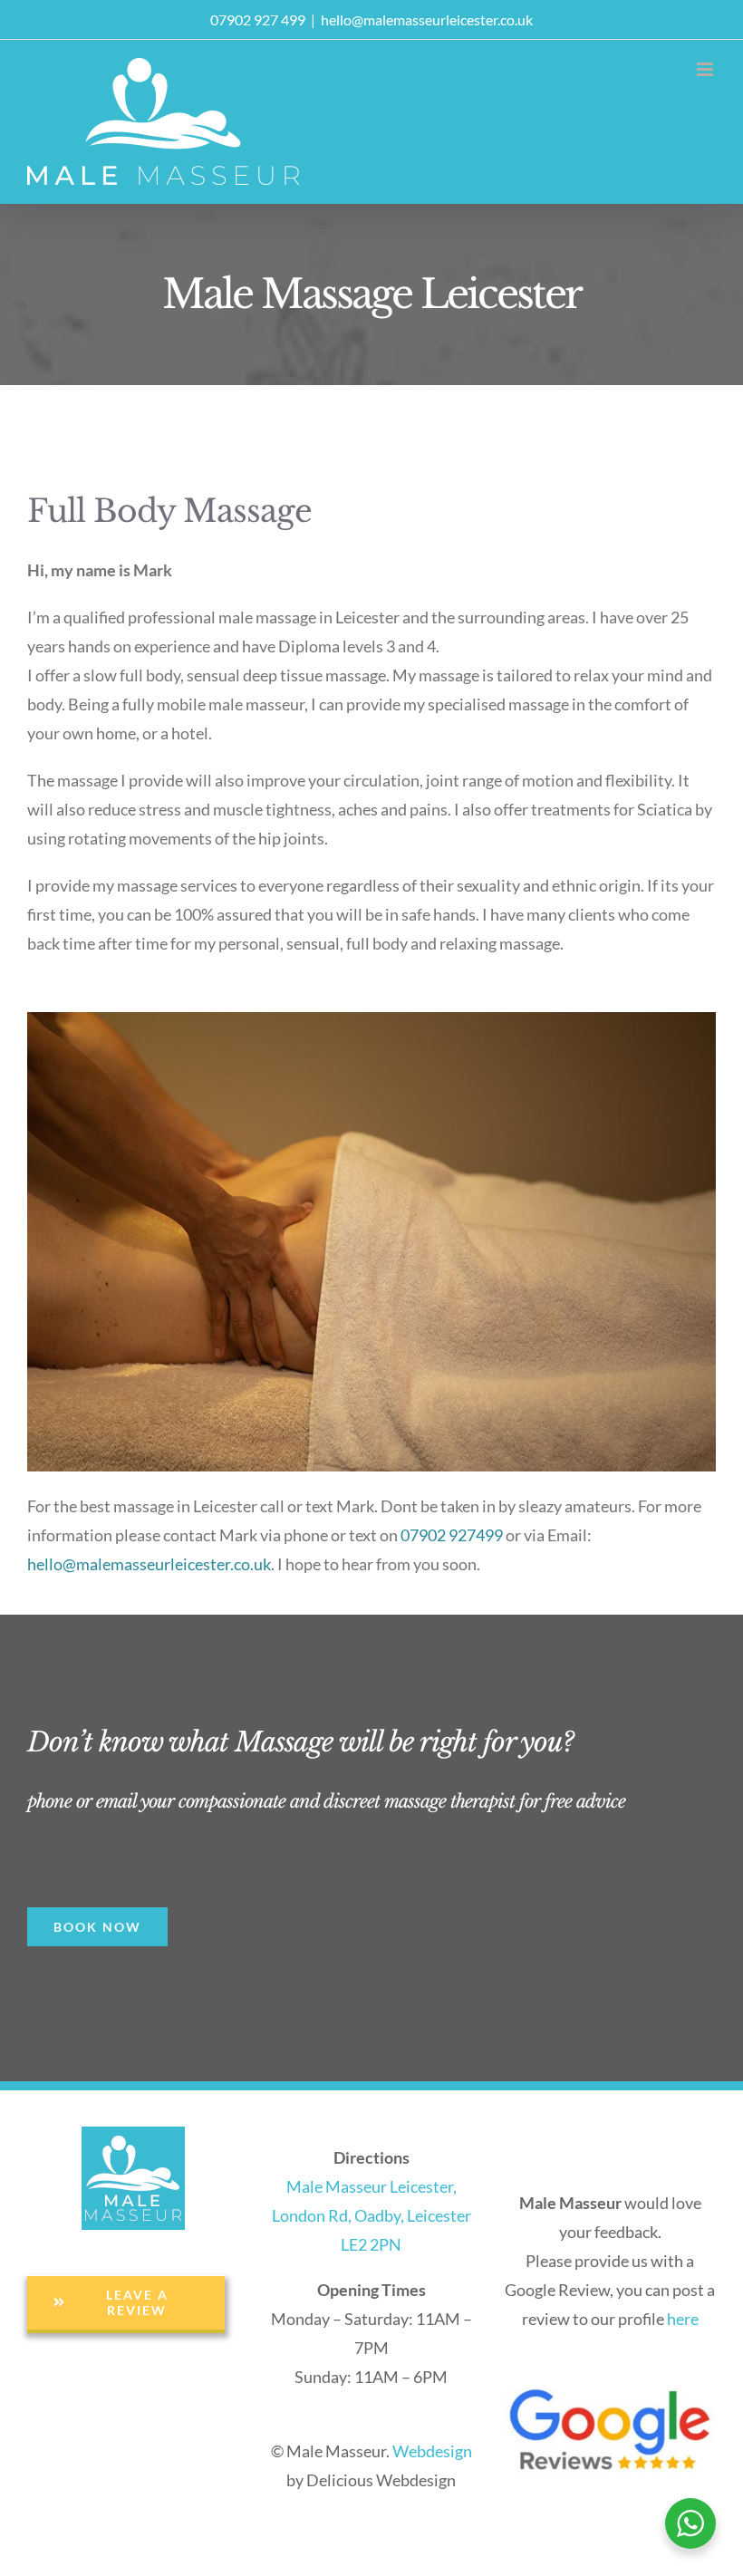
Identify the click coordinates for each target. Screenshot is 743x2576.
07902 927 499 (258, 19)
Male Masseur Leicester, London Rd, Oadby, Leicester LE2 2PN (371, 2215)
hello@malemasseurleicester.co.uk (427, 19)
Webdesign (432, 2451)
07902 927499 (452, 1535)
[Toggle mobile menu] (706, 69)
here (683, 2319)
